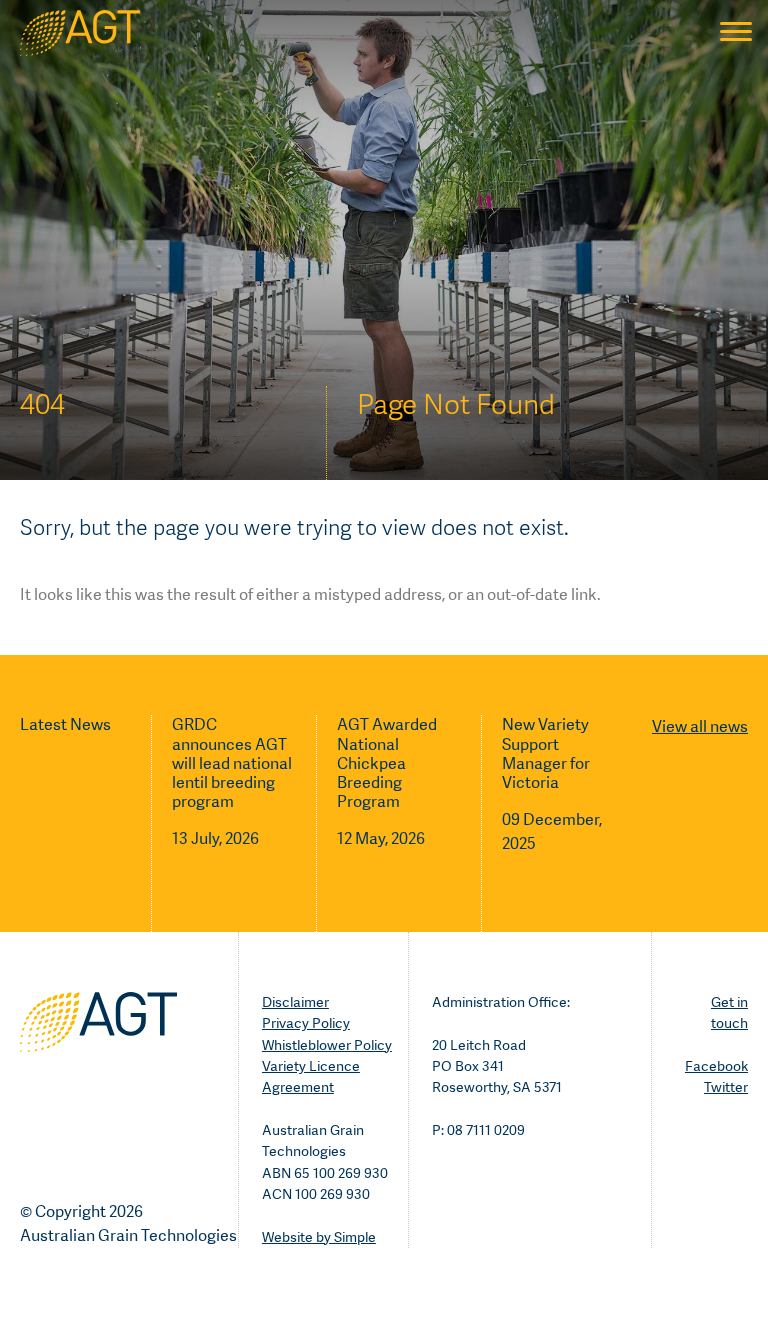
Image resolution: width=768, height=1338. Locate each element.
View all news (700, 726)
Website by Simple (319, 1237)
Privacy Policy (306, 1023)
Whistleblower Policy (327, 1045)
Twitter (726, 1087)
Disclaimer (295, 1002)
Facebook (716, 1066)
